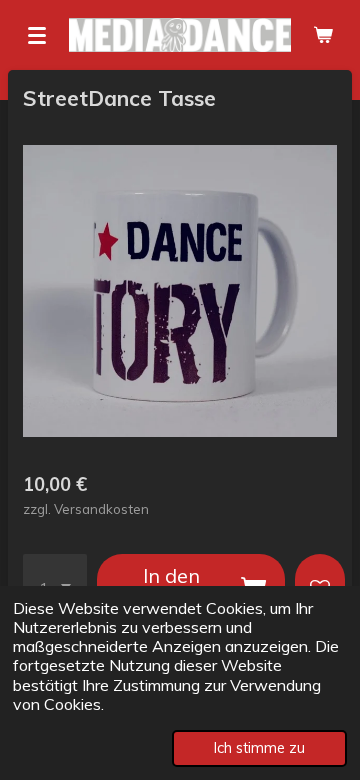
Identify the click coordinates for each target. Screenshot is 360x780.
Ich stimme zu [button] (259, 748)
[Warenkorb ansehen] (323, 35)
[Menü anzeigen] (37, 35)
